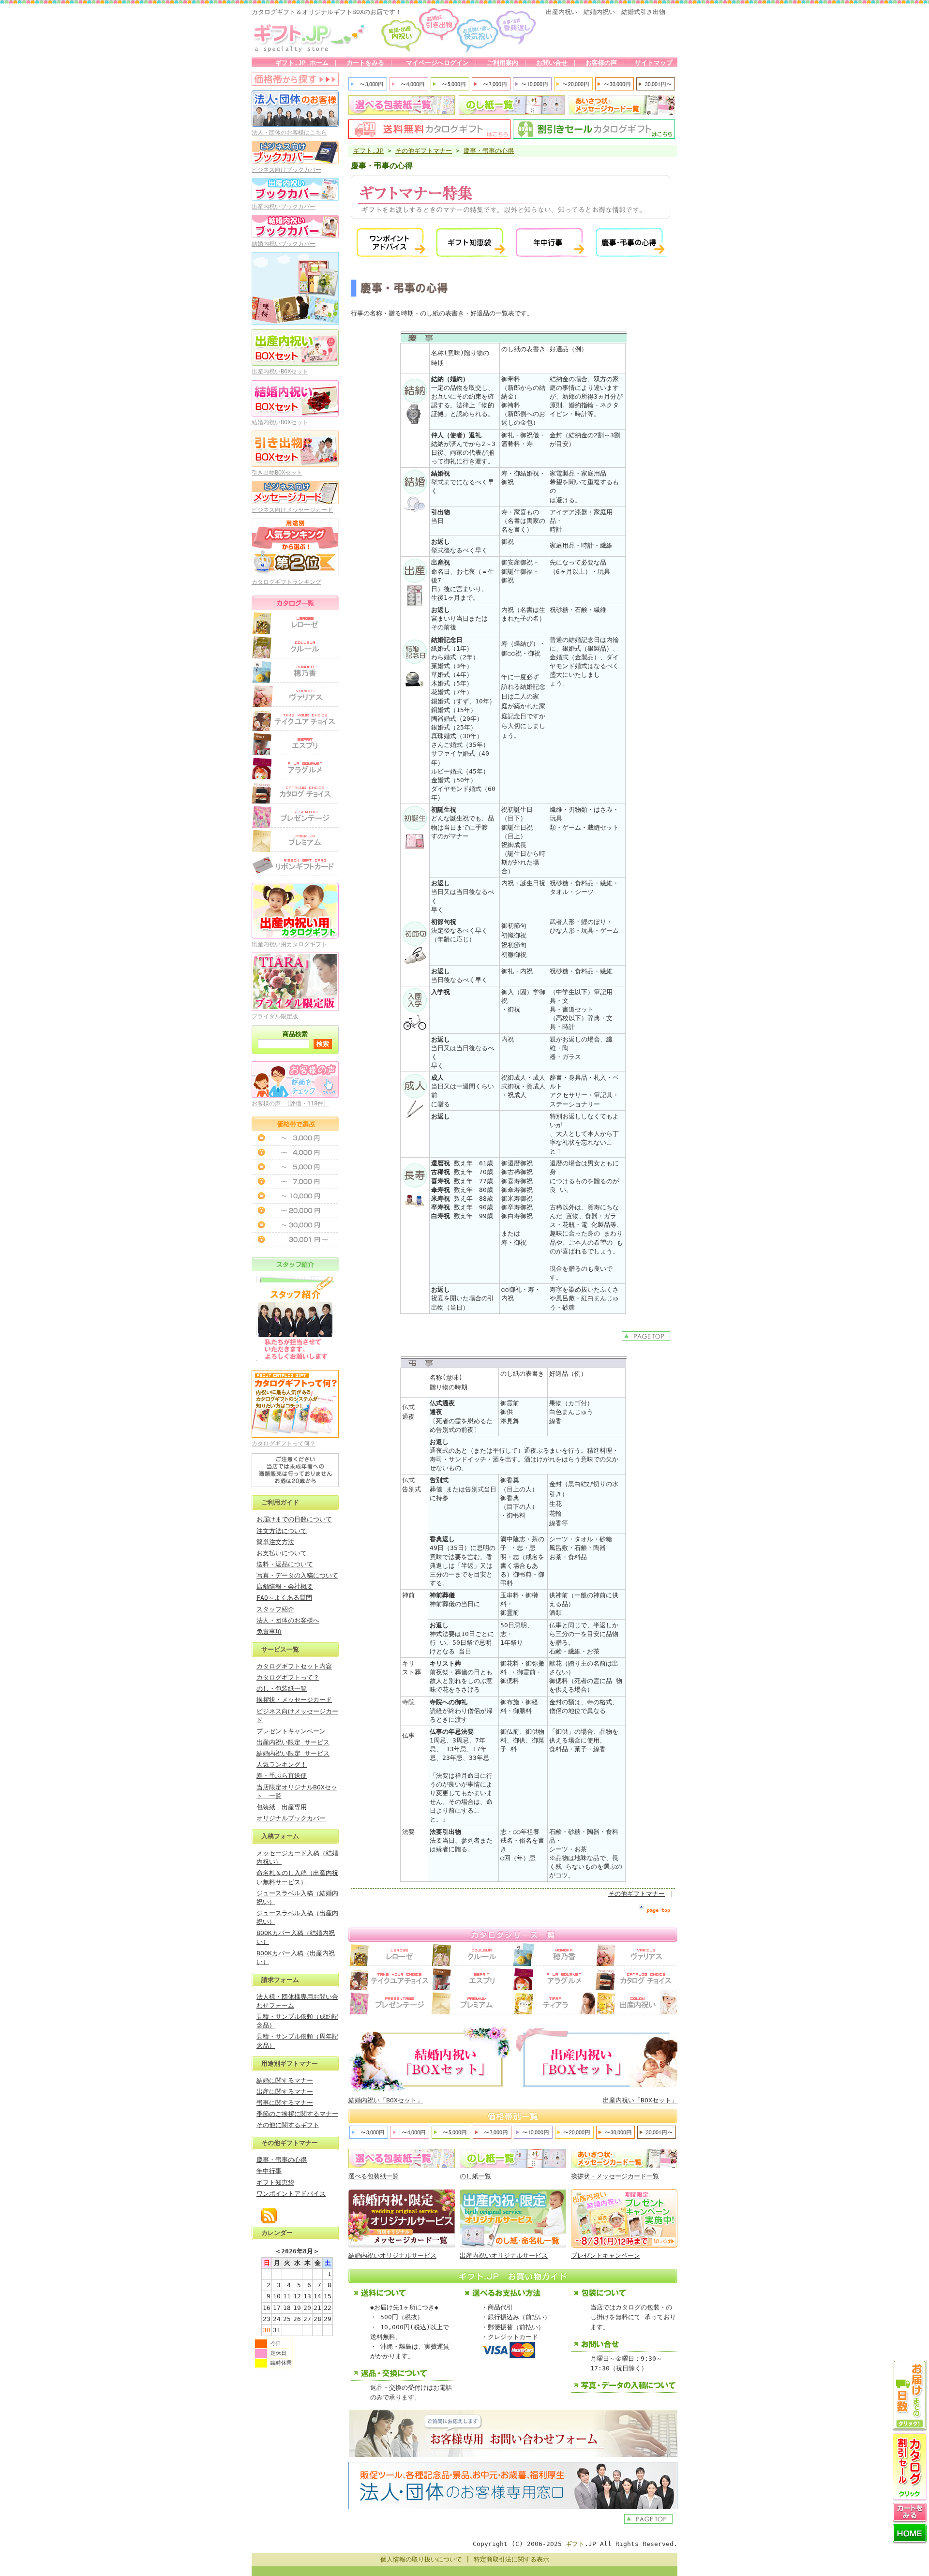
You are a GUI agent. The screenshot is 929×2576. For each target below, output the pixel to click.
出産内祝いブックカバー (284, 207)
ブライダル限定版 (275, 1016)
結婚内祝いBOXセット (280, 422)
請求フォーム (280, 1980)
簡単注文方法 (275, 1542)
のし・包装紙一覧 (282, 1689)
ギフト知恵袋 (275, 2182)
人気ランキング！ (282, 1764)
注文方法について (282, 1531)
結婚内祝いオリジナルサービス (392, 2256)
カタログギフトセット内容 (294, 1666)
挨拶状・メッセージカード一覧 (615, 2176)
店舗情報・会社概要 (285, 1586)
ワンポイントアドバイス (291, 2194)
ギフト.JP (368, 151)
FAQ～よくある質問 (284, 1598)
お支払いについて (282, 1553)
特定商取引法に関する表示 (511, 2559)
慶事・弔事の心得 (282, 2160)
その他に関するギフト (288, 2125)
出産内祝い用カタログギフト (289, 944)
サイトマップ (654, 63)
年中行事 (269, 2171)
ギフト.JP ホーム (302, 63)
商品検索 (295, 1034)
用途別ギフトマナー (290, 2063)
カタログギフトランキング (286, 582)
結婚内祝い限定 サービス (293, 1753)
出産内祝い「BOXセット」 (640, 2100)
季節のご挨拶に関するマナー (297, 2114)
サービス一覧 (280, 1649)
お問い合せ (552, 63)
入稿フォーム (280, 1836)
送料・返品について (285, 1564)
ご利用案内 (502, 63)
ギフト (575, 2544)
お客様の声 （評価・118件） (290, 1103)
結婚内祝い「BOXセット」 (386, 2100)
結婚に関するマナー (285, 2080)
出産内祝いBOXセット (280, 372)
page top (659, 1910)
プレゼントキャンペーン (291, 1731)
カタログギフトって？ (288, 1677)
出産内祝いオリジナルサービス (504, 2256)
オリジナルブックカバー (291, 1818)
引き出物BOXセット (277, 473)
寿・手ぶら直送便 (282, 1776)
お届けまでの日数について (294, 1519)
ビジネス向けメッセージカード (292, 510)
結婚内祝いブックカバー (284, 244)
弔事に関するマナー (285, 2103)
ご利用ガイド (280, 1502)
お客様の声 (601, 63)
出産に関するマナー (285, 2092)
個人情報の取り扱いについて (421, 2559)
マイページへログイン (435, 63)
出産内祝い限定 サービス (293, 1742)
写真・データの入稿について (297, 1575)
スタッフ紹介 (275, 1609)
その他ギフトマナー (290, 2143)
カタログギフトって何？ (284, 1444)
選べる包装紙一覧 (374, 2176)
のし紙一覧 (475, 2176)
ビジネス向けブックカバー (286, 170)
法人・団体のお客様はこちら (289, 133)
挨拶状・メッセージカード (294, 1700)
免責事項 (269, 1631)
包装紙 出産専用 (282, 1807)
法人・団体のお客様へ (288, 1620)
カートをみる (365, 63)
